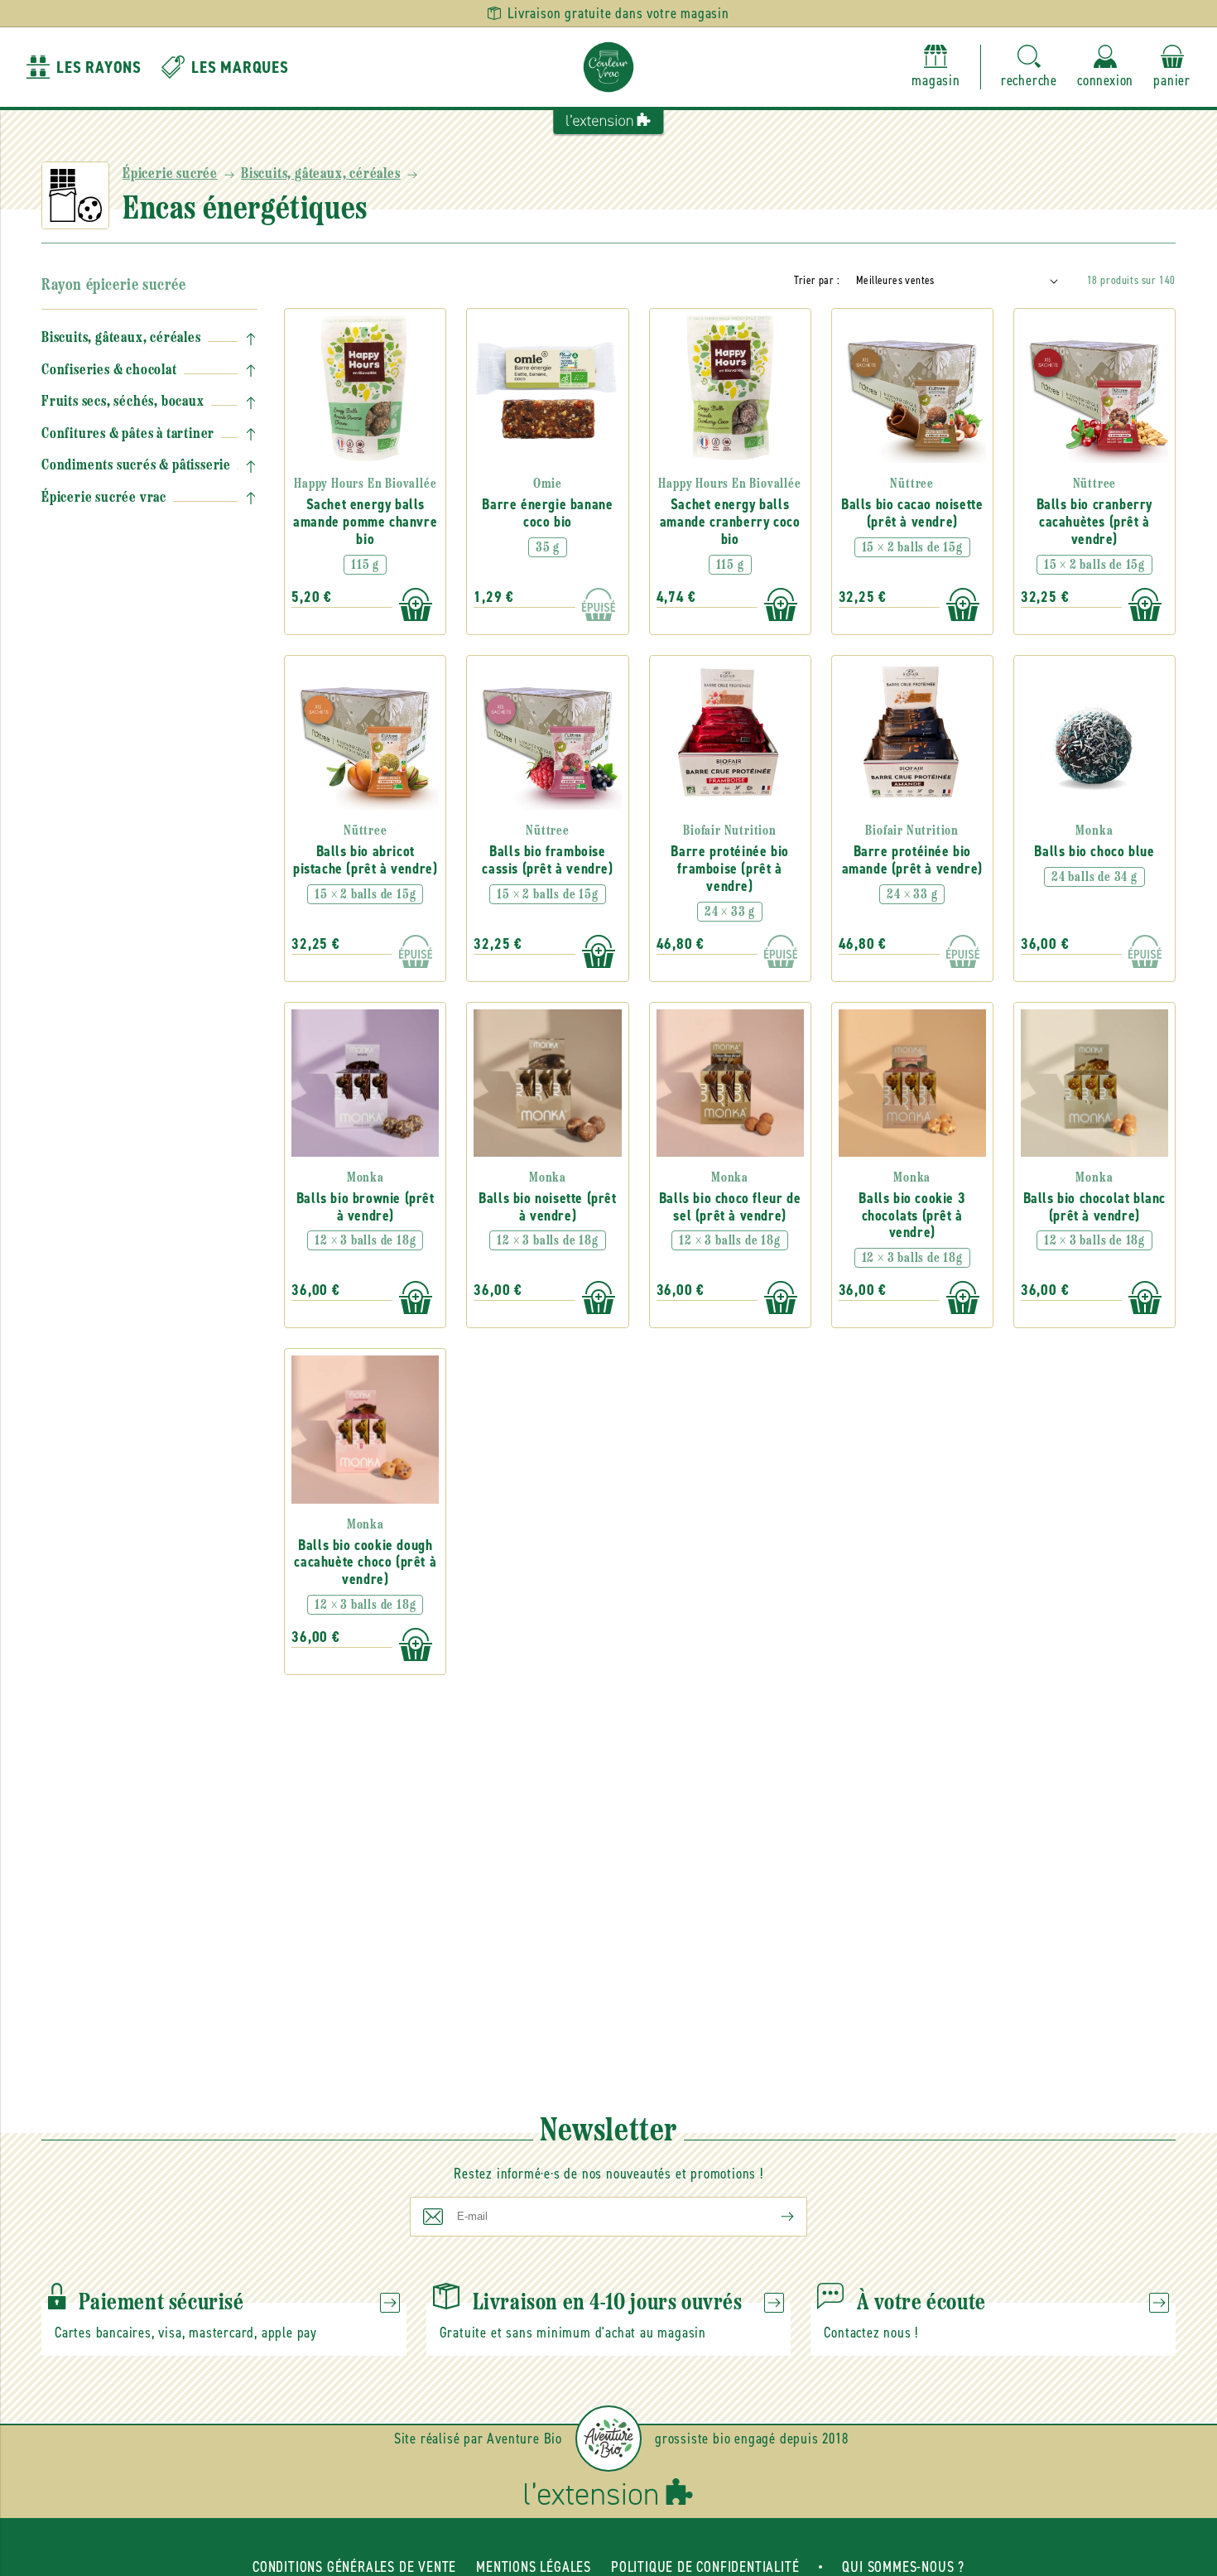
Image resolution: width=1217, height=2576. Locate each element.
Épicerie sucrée (170, 175)
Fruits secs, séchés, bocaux (123, 402)
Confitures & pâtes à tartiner (128, 435)
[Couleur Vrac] (608, 67)
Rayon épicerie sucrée (114, 286)
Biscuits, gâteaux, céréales (321, 175)
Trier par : (817, 280)
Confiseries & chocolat (109, 371)
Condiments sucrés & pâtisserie (136, 466)
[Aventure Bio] (608, 2439)
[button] (1029, 67)
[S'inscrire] (774, 2217)
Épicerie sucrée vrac (104, 498)
